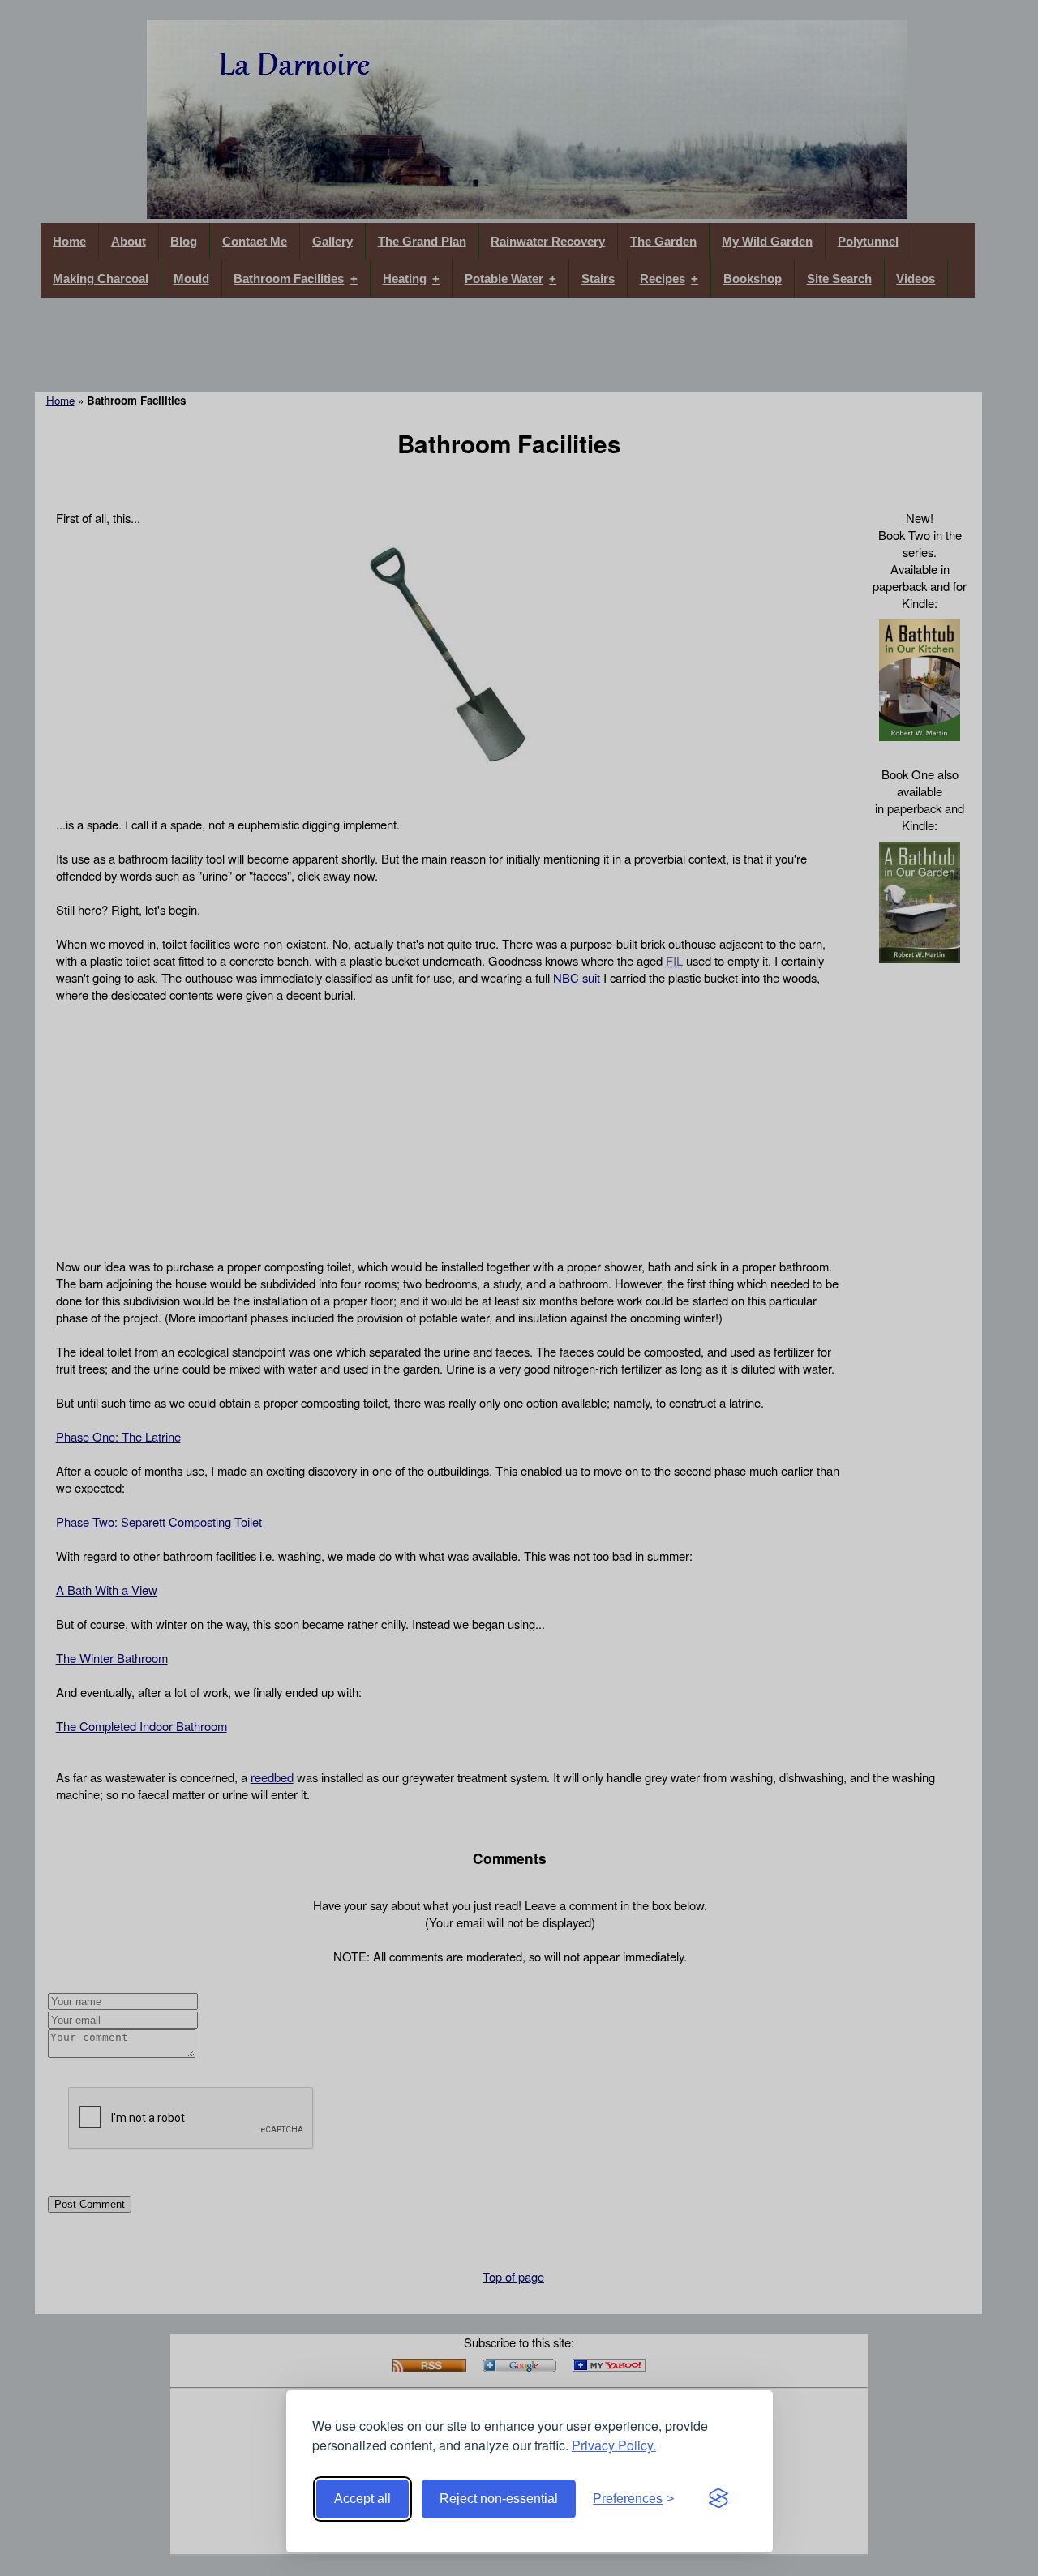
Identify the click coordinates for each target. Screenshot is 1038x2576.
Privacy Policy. (614, 2445)
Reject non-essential (499, 2499)
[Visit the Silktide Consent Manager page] (718, 2499)
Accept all (362, 2499)
